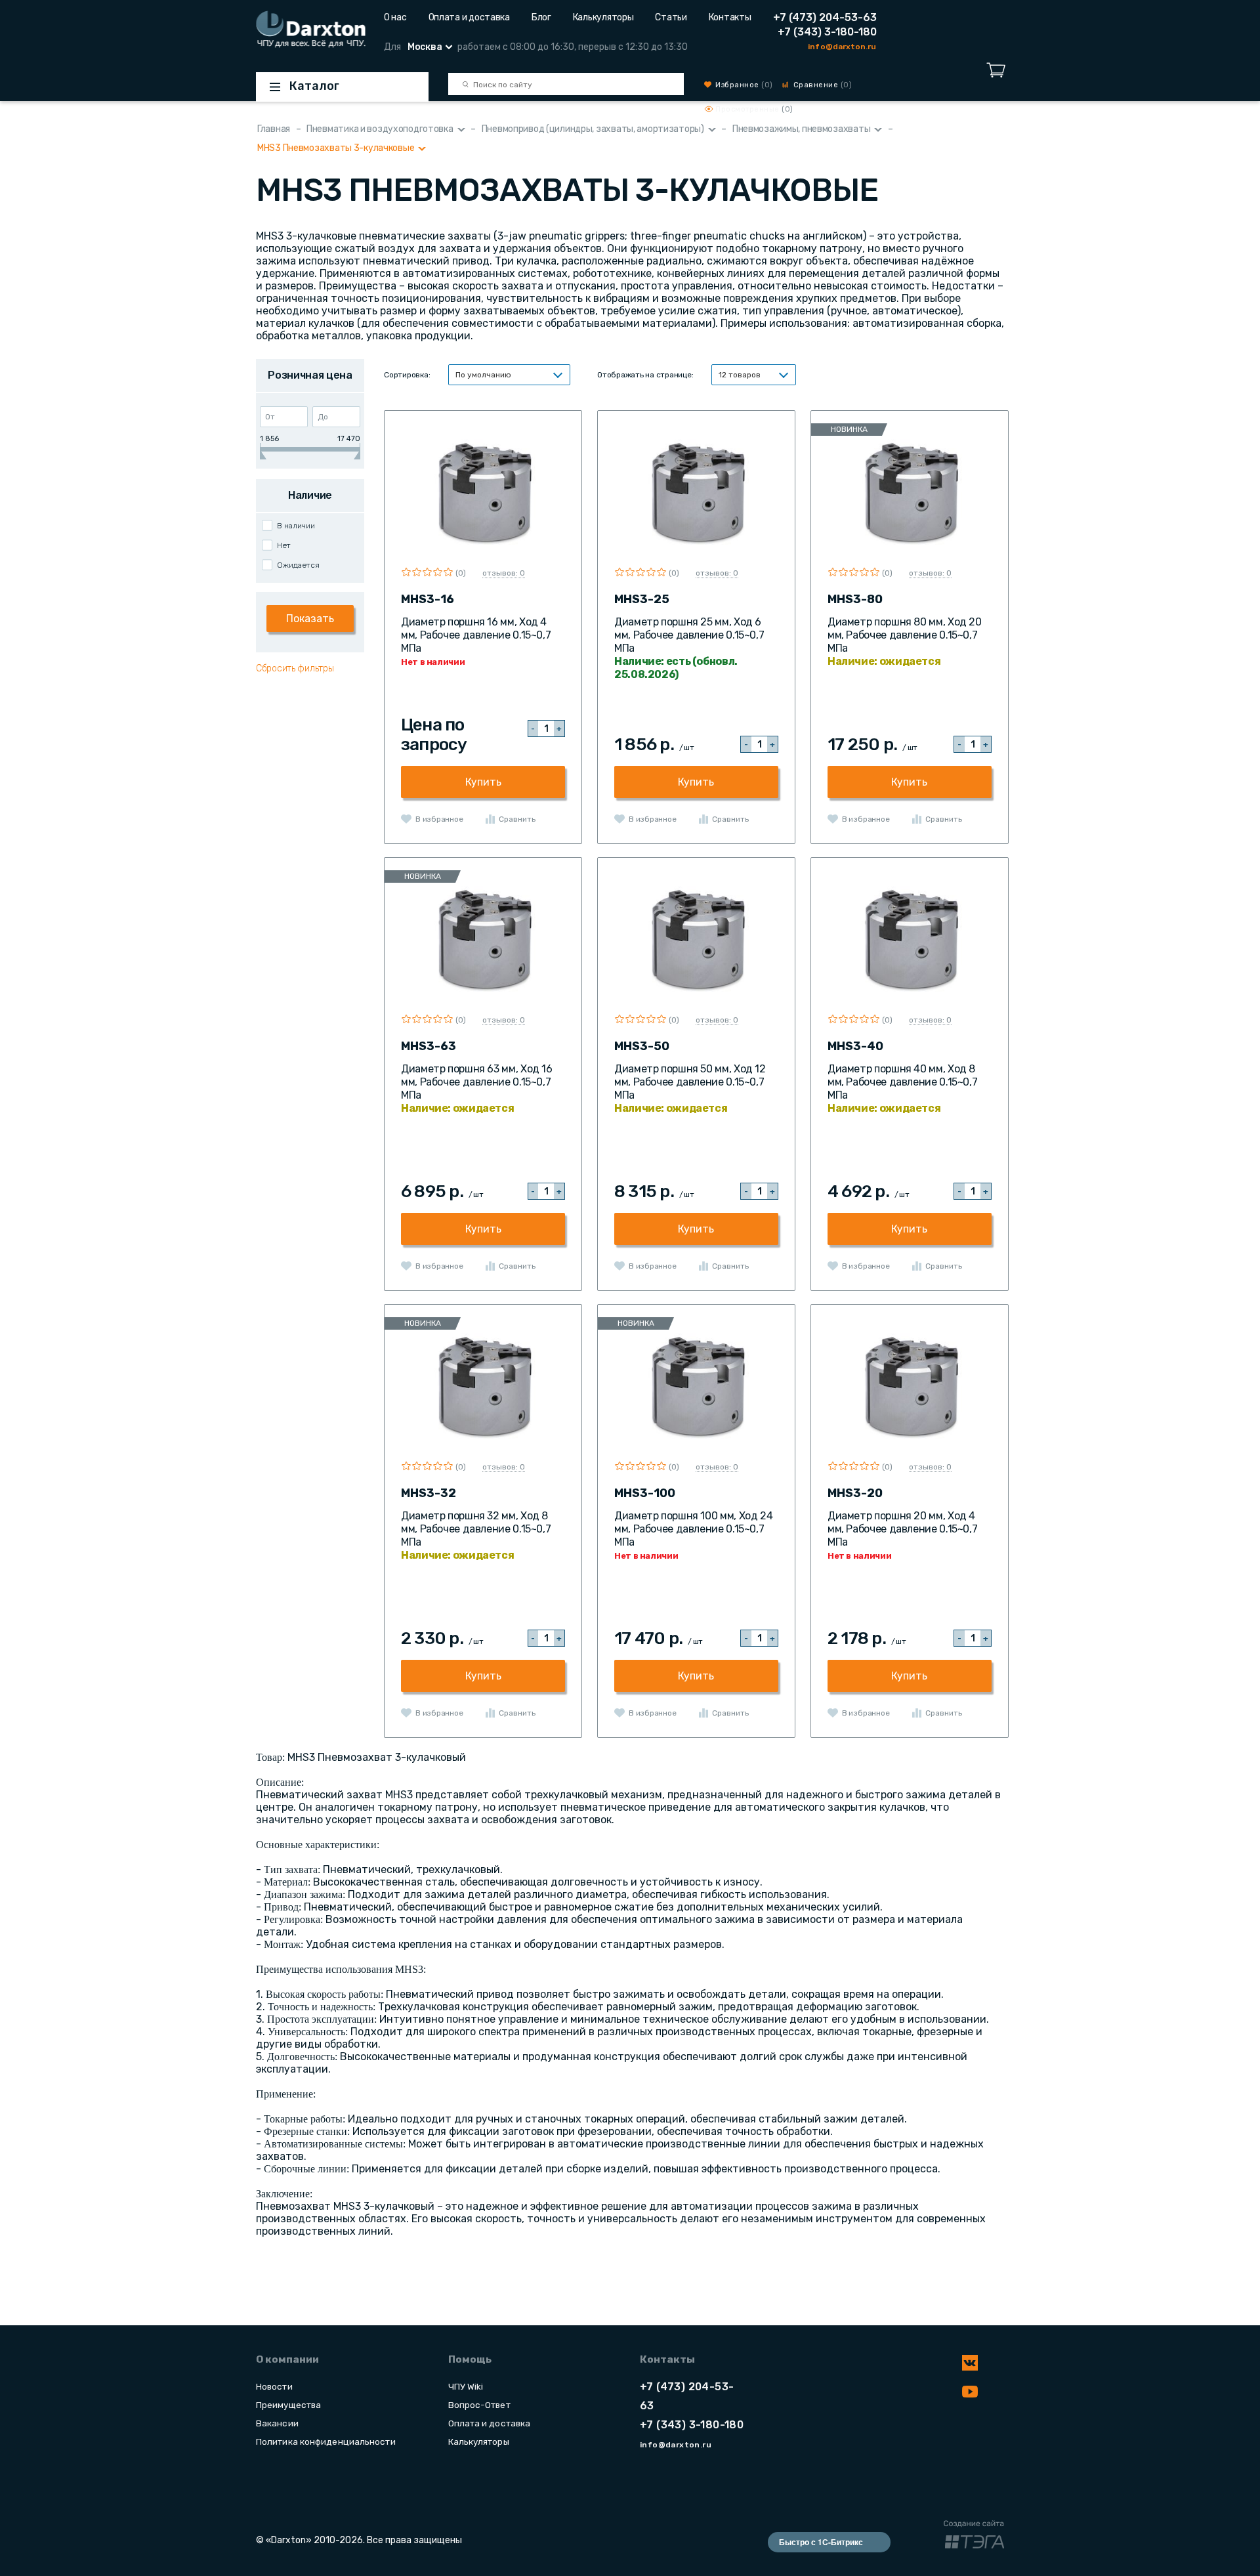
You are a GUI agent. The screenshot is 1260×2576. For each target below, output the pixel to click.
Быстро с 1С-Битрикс (821, 2542)
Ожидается (298, 565)
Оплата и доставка (469, 17)
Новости (274, 2386)
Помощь (470, 2359)
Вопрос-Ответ (479, 2405)
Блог (541, 17)
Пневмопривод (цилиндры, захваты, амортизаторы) (593, 129)
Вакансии (277, 2423)
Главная (274, 129)
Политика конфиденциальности (326, 2441)
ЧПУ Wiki (466, 2386)
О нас (395, 17)
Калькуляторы (603, 17)
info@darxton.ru (842, 47)
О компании (287, 2359)
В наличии (296, 526)
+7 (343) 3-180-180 (827, 32)
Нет (284, 545)
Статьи (671, 17)
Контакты (730, 17)
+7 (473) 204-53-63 (825, 17)
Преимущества (288, 2405)
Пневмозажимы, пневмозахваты (801, 129)
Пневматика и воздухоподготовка (380, 129)
